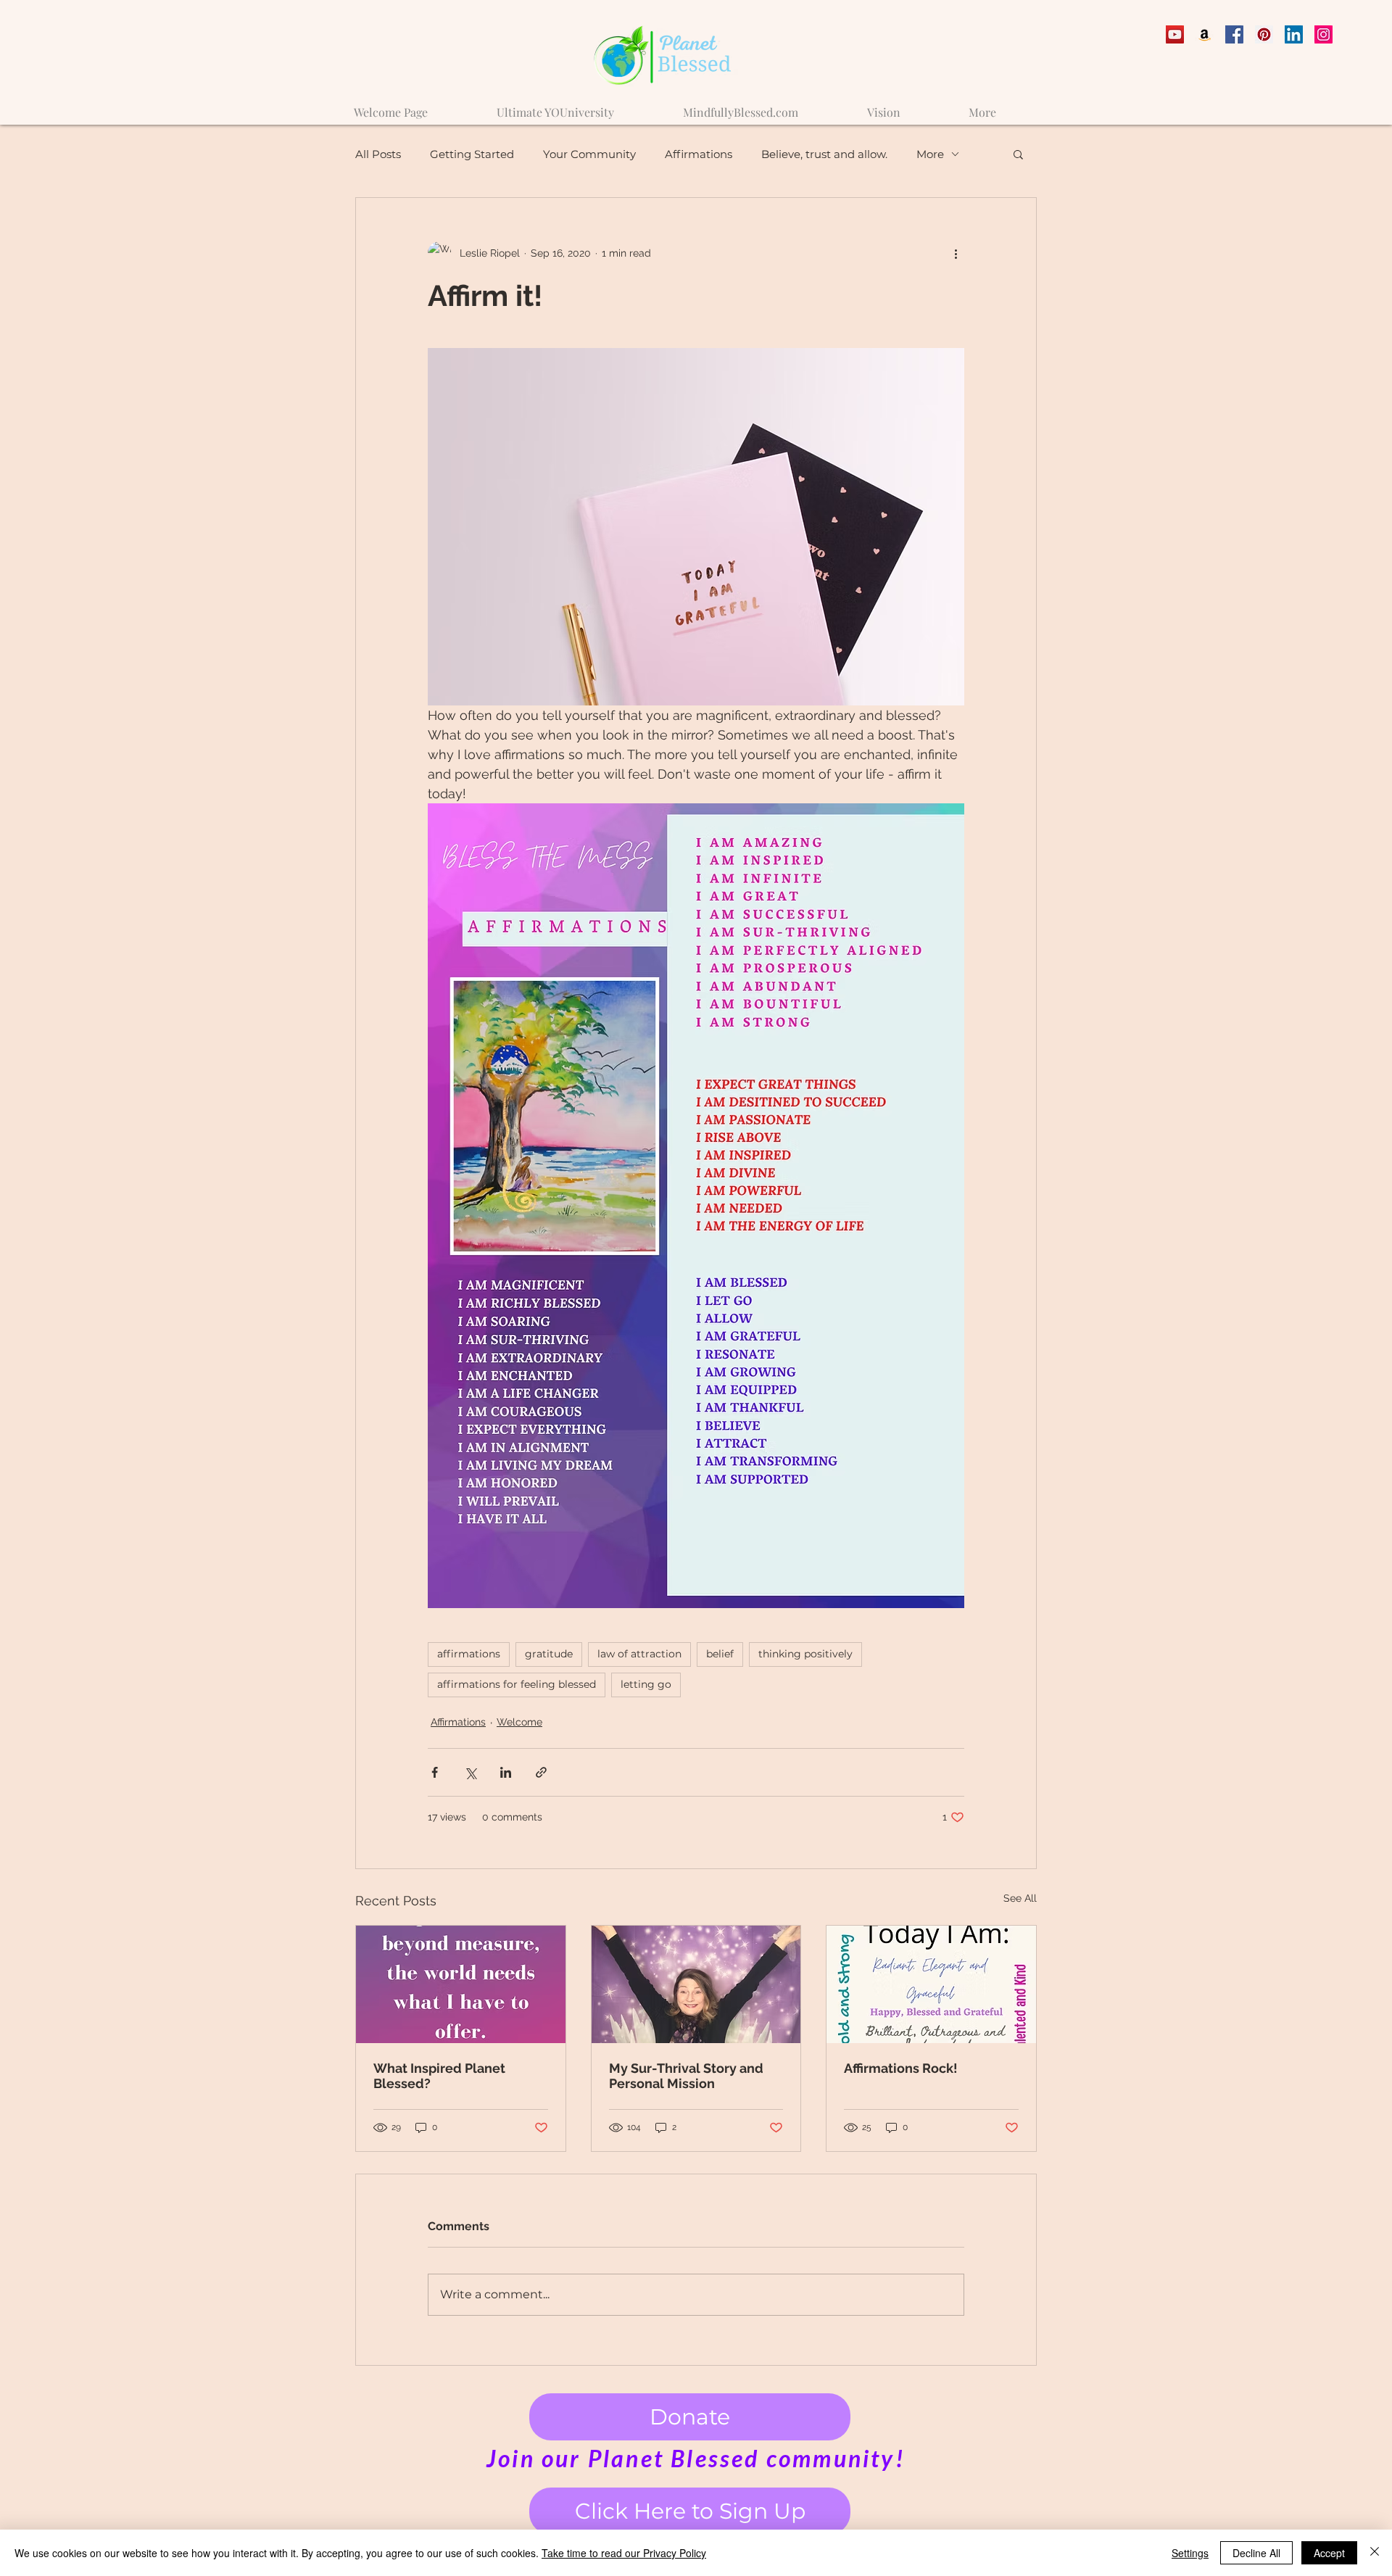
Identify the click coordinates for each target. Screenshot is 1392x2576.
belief (720, 1654)
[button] (1018, 154)
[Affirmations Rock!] (931, 1984)
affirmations (469, 1654)
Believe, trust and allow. (824, 154)
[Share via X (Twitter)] (470, 1772)
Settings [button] (1190, 2553)
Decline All (1256, 2553)
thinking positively (805, 1654)
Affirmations (699, 154)
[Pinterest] (1264, 34)
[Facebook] (1234, 34)
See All (1020, 1898)
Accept (1329, 2553)
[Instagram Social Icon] (1323, 34)
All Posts (378, 154)
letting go (646, 1684)
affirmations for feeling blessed (517, 1684)
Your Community (589, 154)
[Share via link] (541, 1772)
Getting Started (472, 154)
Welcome (519, 1722)
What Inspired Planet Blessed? (439, 2076)
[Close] (1375, 2553)
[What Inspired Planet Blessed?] (461, 1984)
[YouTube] (1175, 34)
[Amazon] (1205, 34)
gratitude (549, 1654)
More (930, 154)
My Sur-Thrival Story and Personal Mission (686, 2076)
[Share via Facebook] (435, 1772)
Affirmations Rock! (901, 2068)
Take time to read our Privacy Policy (624, 2553)
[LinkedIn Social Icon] (1294, 34)
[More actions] (956, 253)
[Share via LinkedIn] (506, 1772)
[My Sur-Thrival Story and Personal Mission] (696, 1984)
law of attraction (639, 1654)
